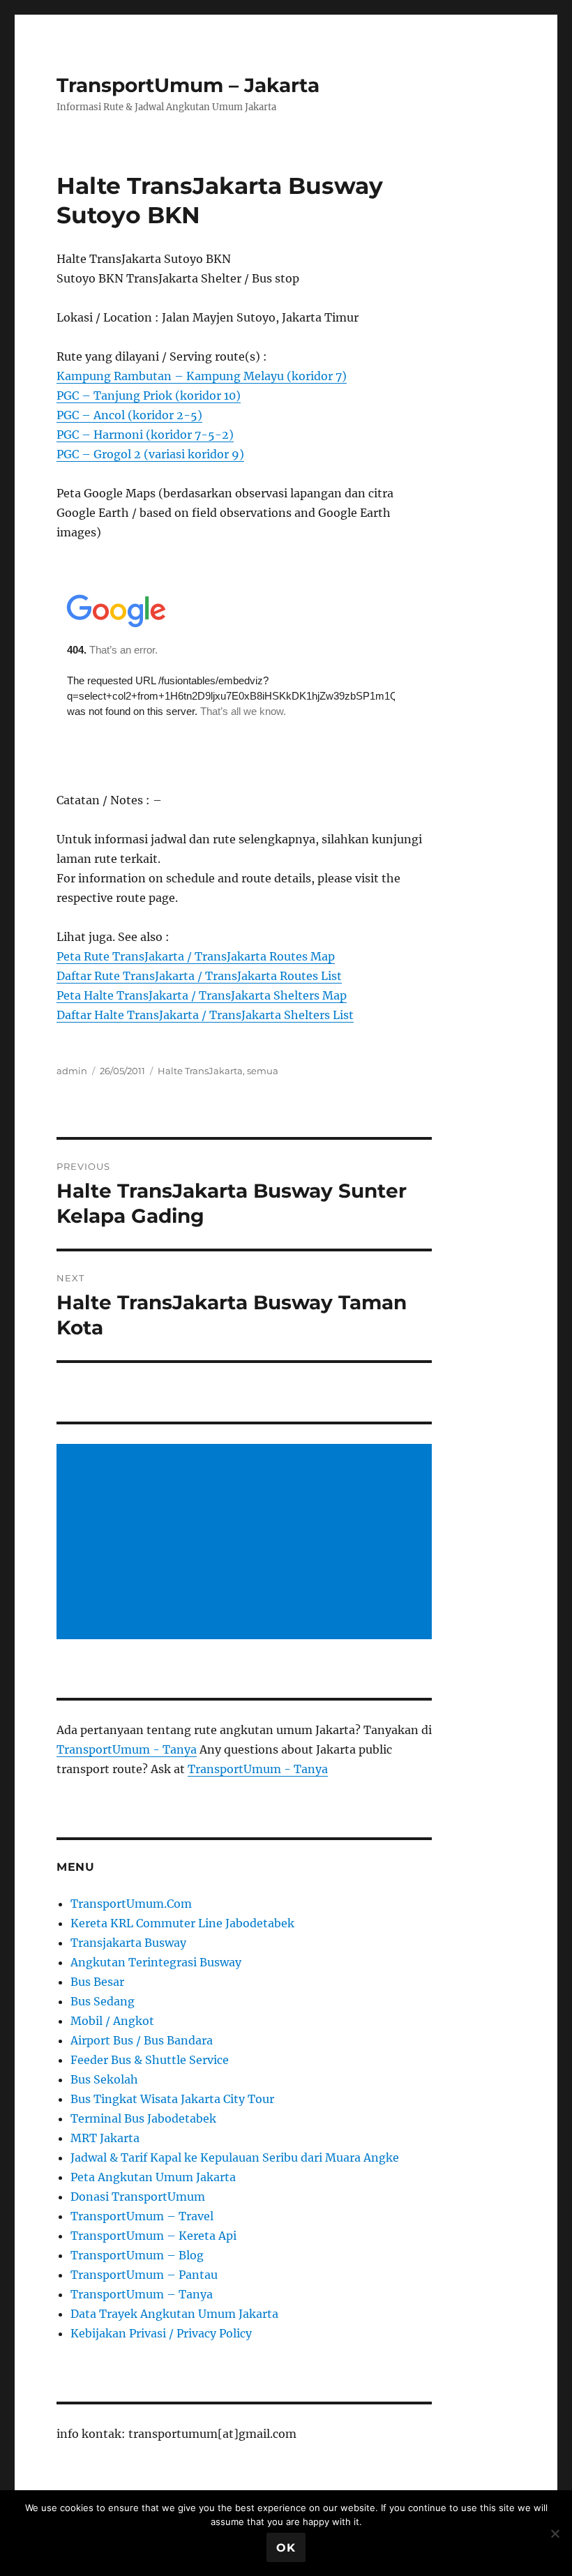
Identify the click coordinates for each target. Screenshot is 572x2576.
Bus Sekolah (104, 2079)
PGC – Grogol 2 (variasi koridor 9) (150, 454)
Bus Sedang (103, 2001)
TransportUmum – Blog (137, 2255)
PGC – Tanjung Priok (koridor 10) (149, 396)
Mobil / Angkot (112, 2021)
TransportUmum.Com (131, 1904)
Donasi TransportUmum (138, 2197)
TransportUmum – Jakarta (188, 85)
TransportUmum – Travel (142, 2216)
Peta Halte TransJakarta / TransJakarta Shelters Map (202, 995)
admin (72, 1071)
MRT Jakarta (105, 2138)
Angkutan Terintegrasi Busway (156, 1962)
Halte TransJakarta (200, 1071)
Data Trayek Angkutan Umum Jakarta (174, 2314)
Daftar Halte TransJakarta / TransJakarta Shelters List (205, 1015)
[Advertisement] (247, 1543)
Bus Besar (97, 1982)
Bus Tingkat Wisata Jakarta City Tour (172, 2099)
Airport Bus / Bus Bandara (142, 2040)
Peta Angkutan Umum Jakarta (153, 2177)
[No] (555, 2533)
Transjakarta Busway (128, 1943)
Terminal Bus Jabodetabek (143, 2118)
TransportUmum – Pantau (144, 2275)
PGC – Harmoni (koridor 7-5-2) (145, 435)
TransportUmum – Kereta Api (153, 2236)
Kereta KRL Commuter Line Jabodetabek (182, 1923)
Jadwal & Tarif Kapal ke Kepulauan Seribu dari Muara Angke (235, 2157)
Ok (286, 2548)
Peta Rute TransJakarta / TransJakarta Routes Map (196, 956)
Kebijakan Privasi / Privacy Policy (161, 2333)
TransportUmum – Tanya (142, 2294)
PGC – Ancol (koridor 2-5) (129, 415)
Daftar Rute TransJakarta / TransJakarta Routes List (199, 976)
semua (263, 1071)
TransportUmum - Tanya (127, 1749)
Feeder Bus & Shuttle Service (150, 2060)
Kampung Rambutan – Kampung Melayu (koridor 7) (202, 376)
